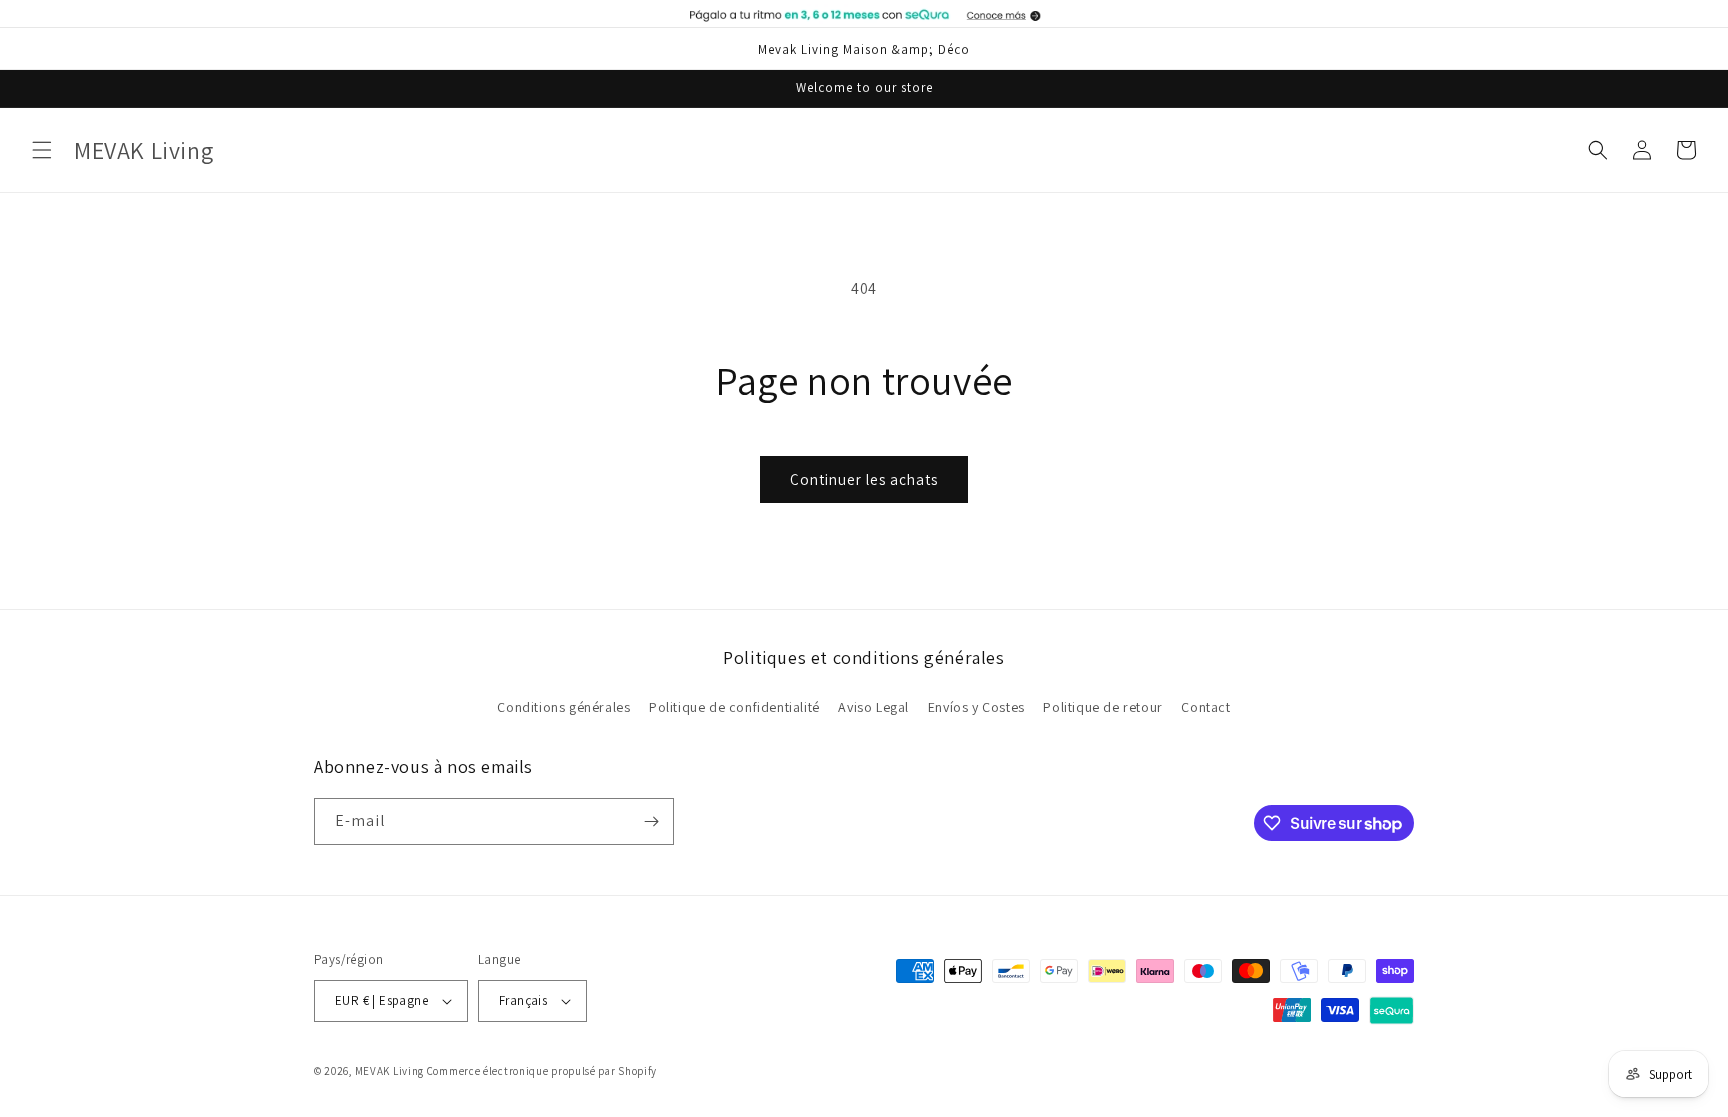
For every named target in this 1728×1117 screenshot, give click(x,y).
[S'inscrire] (651, 821)
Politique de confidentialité (734, 707)
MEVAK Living (389, 1071)
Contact (1205, 707)
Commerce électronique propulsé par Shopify (542, 1071)
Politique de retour (1102, 707)
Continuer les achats (864, 479)
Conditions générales (563, 707)
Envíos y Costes (976, 707)
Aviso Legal (873, 707)
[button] (42, 150)
